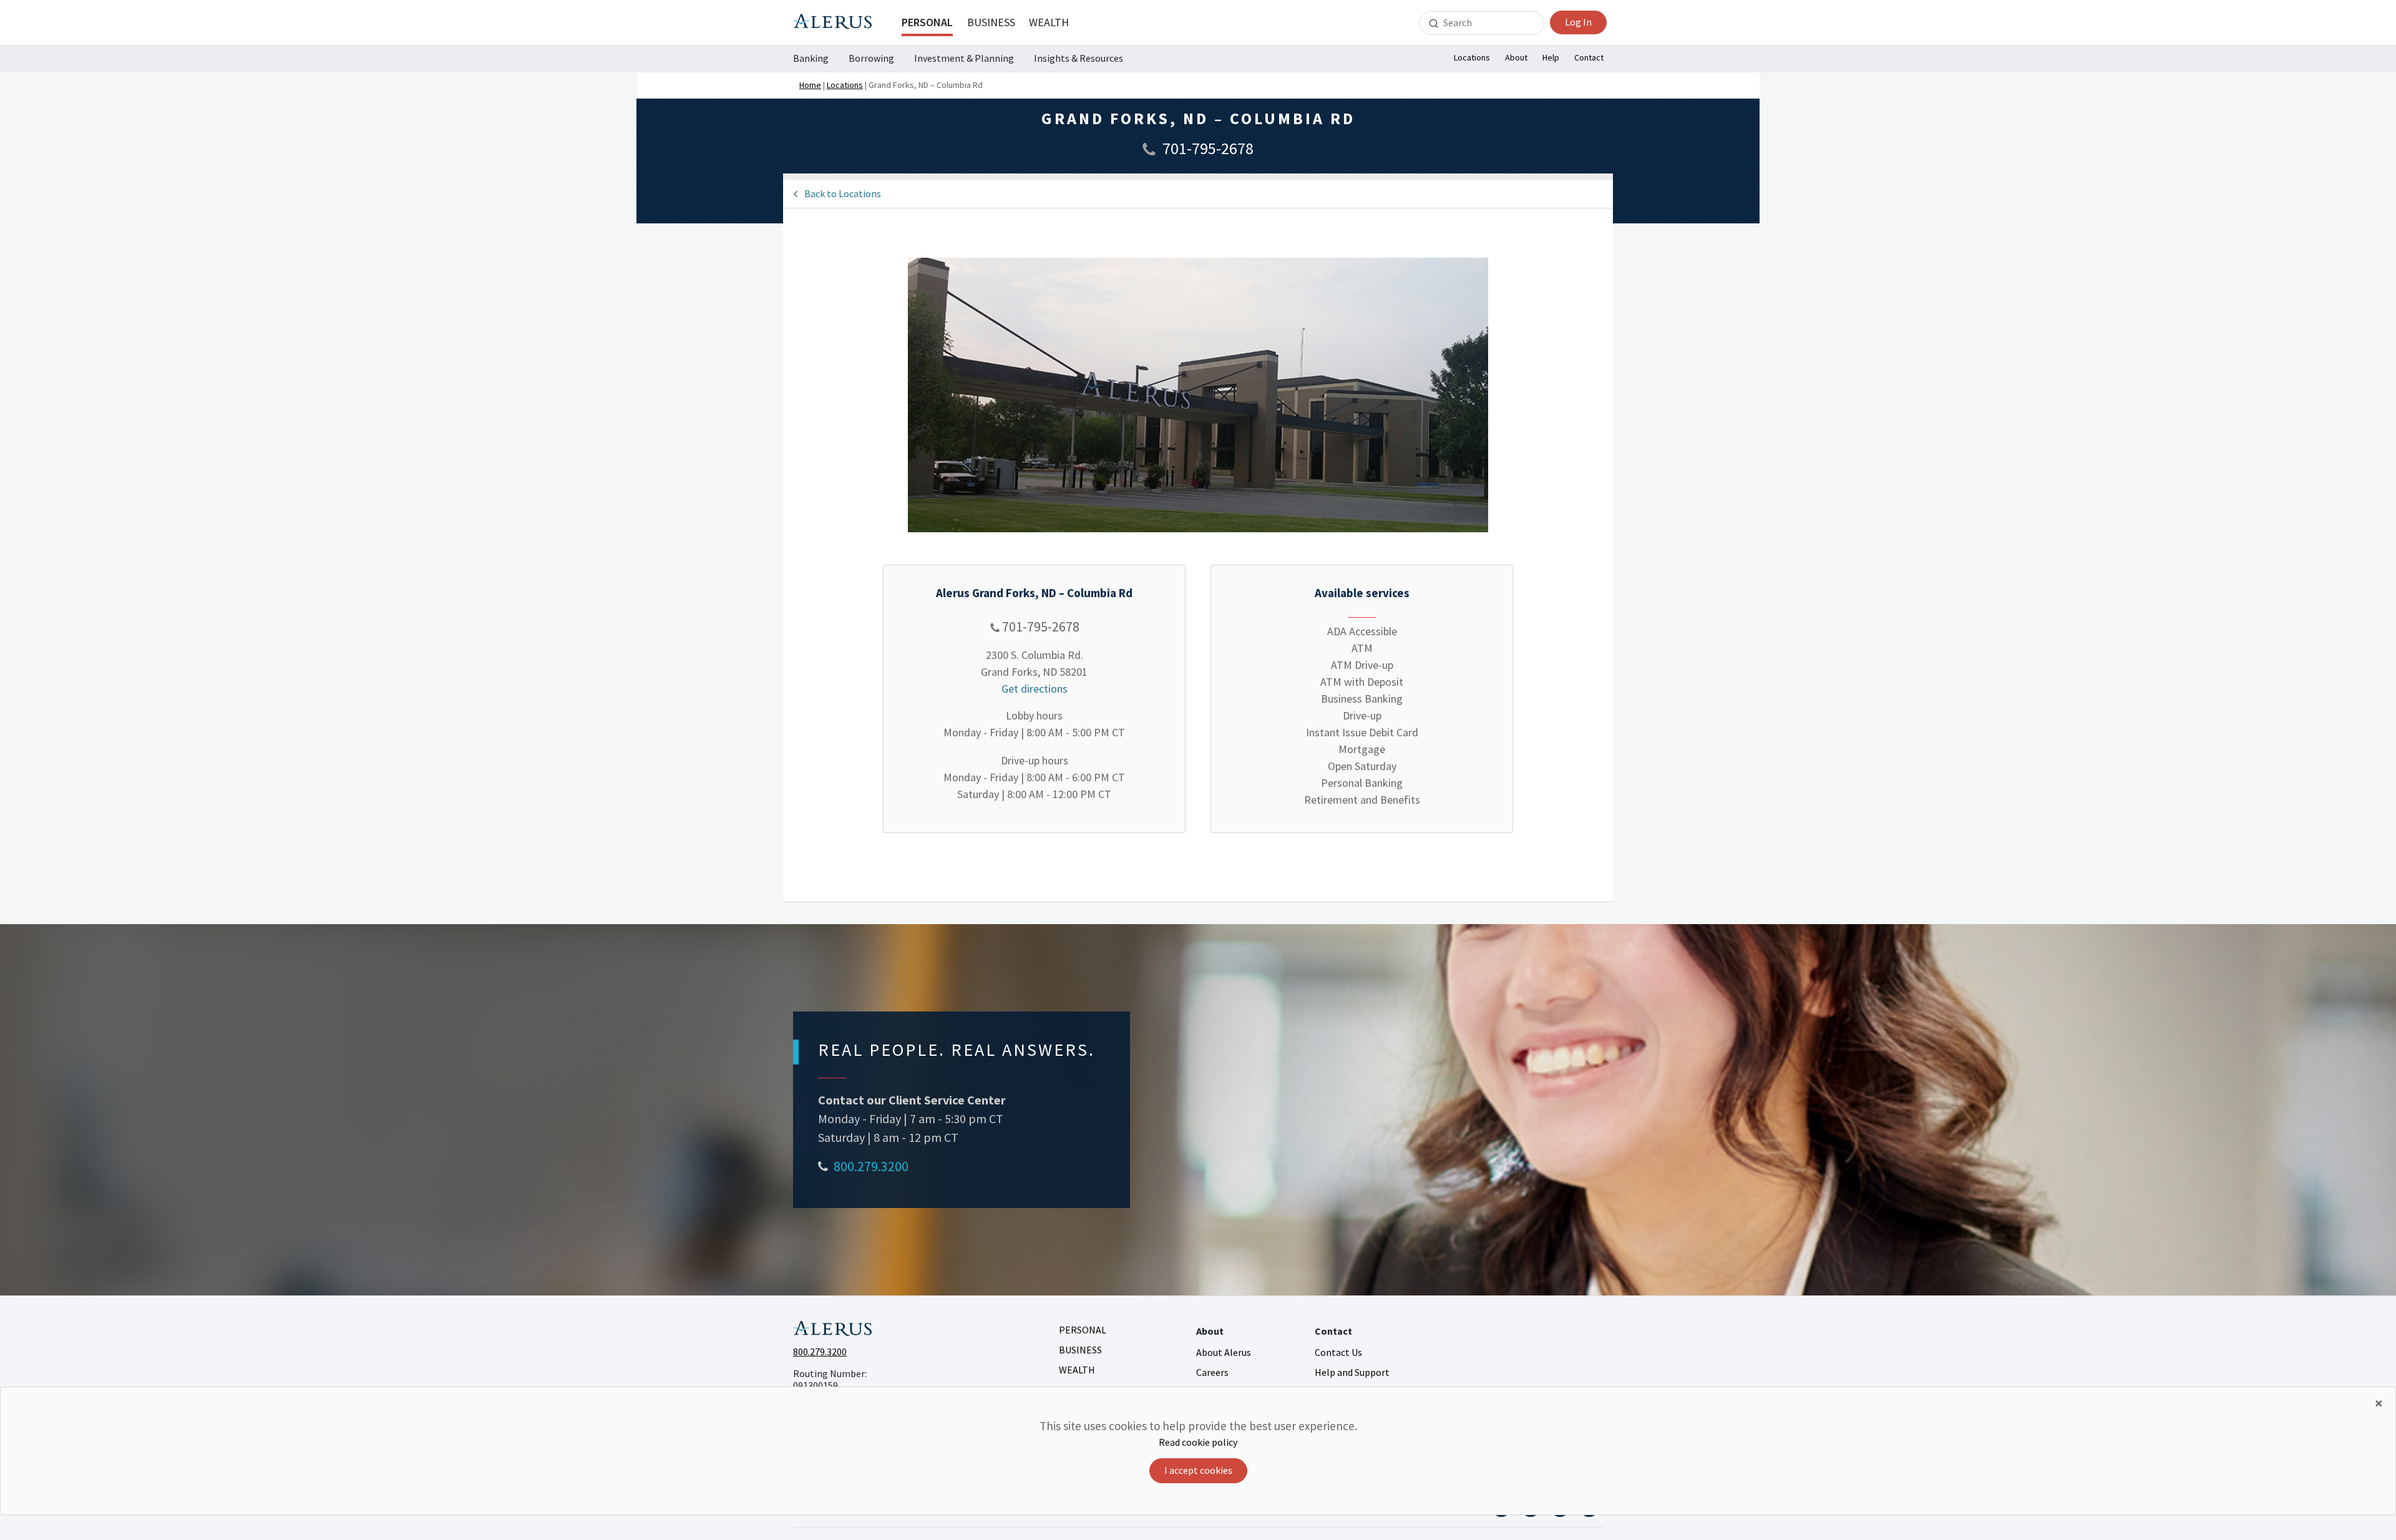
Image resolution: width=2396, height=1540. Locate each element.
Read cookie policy (1198, 1442)
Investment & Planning (964, 58)
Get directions (1035, 689)
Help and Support (1352, 1372)
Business (991, 22)
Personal (927, 22)
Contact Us (1338, 1352)
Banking (811, 58)
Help (1551, 57)
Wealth (1049, 22)
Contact (1589, 57)
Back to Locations (843, 193)
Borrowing (871, 58)
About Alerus (1224, 1352)
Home (810, 85)
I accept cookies (1198, 1470)
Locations (1472, 57)
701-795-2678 (1208, 148)
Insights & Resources (1079, 58)
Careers (1212, 1372)
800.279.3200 (871, 1166)
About (1516, 57)
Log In (1578, 22)
